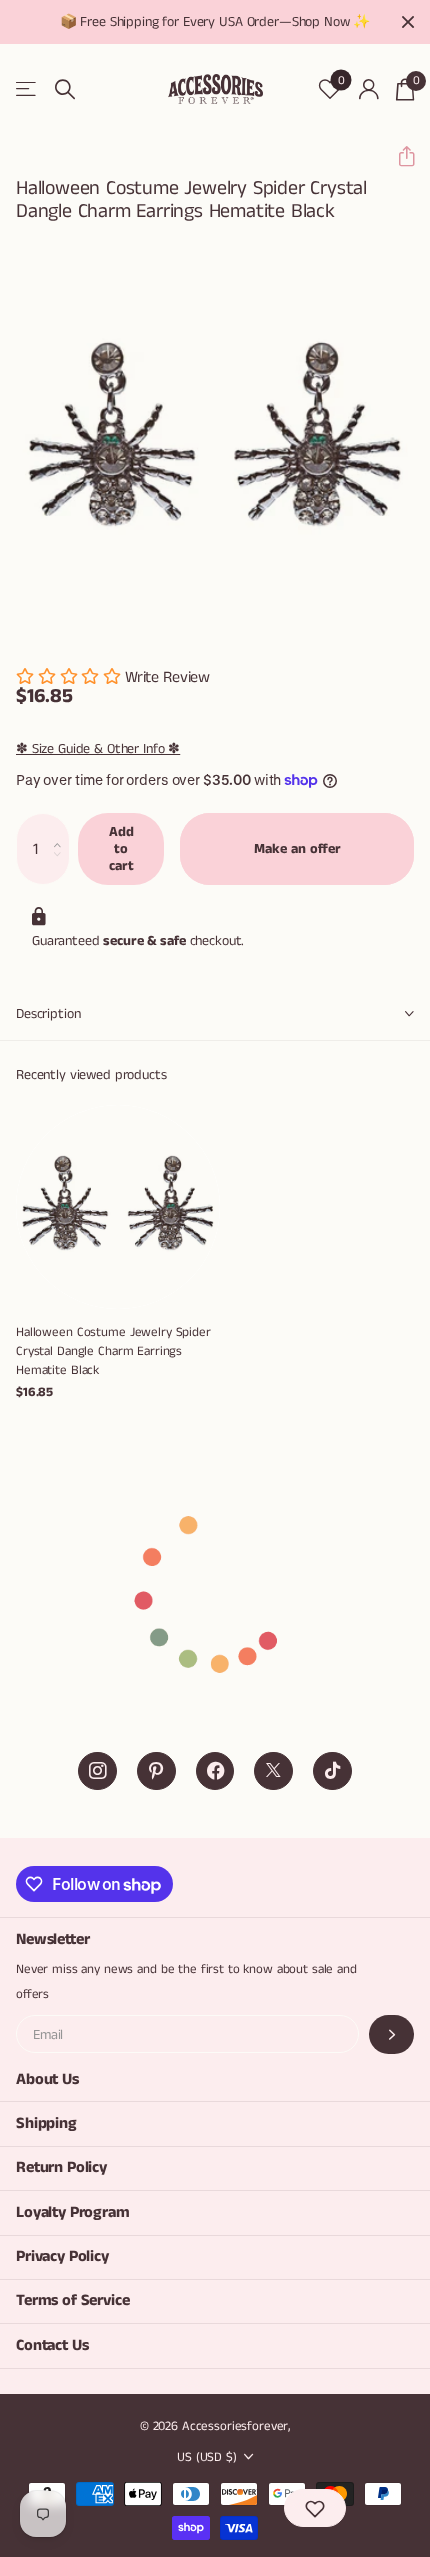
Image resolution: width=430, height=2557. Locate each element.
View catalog (27, 89)
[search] (65, 89)
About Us (47, 2079)
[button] (398, 156)
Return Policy (61, 2167)
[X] (273, 1771)
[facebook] (215, 1771)
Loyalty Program (73, 2212)
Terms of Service (72, 2300)
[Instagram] (97, 1771)
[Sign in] (368, 89)
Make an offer (297, 849)
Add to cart (121, 848)
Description (48, 1014)
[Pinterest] (156, 1771)
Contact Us (52, 2345)
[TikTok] (332, 1771)
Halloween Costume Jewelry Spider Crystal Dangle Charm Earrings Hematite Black (113, 1351)
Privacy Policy (62, 2256)
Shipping (46, 2123)
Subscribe (391, 2034)
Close (408, 22)
